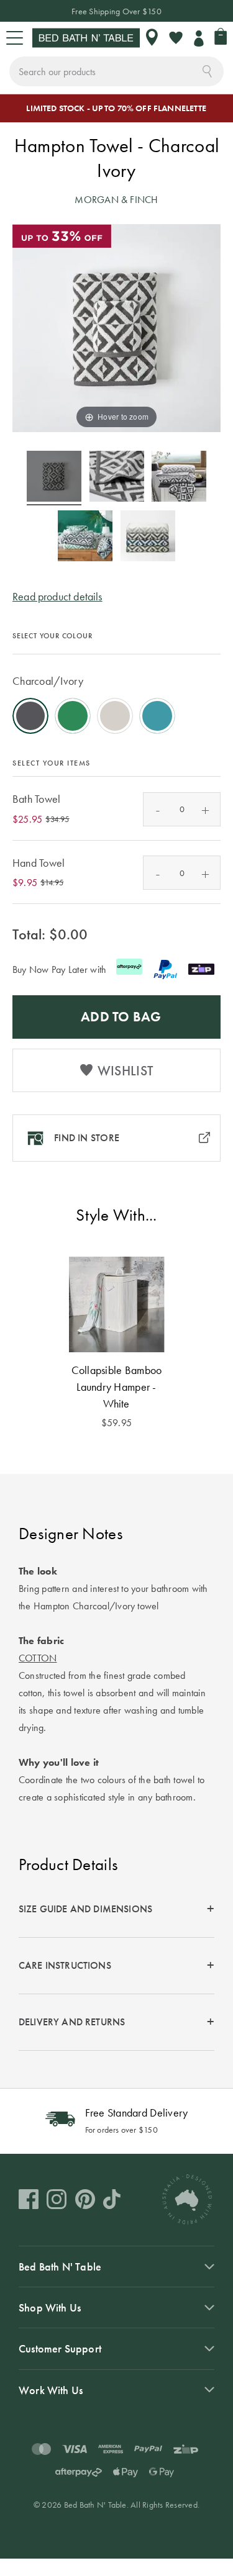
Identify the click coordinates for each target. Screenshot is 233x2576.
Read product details (57, 596)
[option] (30, 716)
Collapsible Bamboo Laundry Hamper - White (117, 1387)
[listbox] (116, 697)
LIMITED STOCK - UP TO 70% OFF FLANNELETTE (116, 108)
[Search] (207, 70)
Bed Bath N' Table (60, 2266)
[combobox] (116, 71)
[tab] (116, 1909)
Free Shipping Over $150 (116, 11)
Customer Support (60, 2348)
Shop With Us (50, 2307)
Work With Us (51, 2390)
